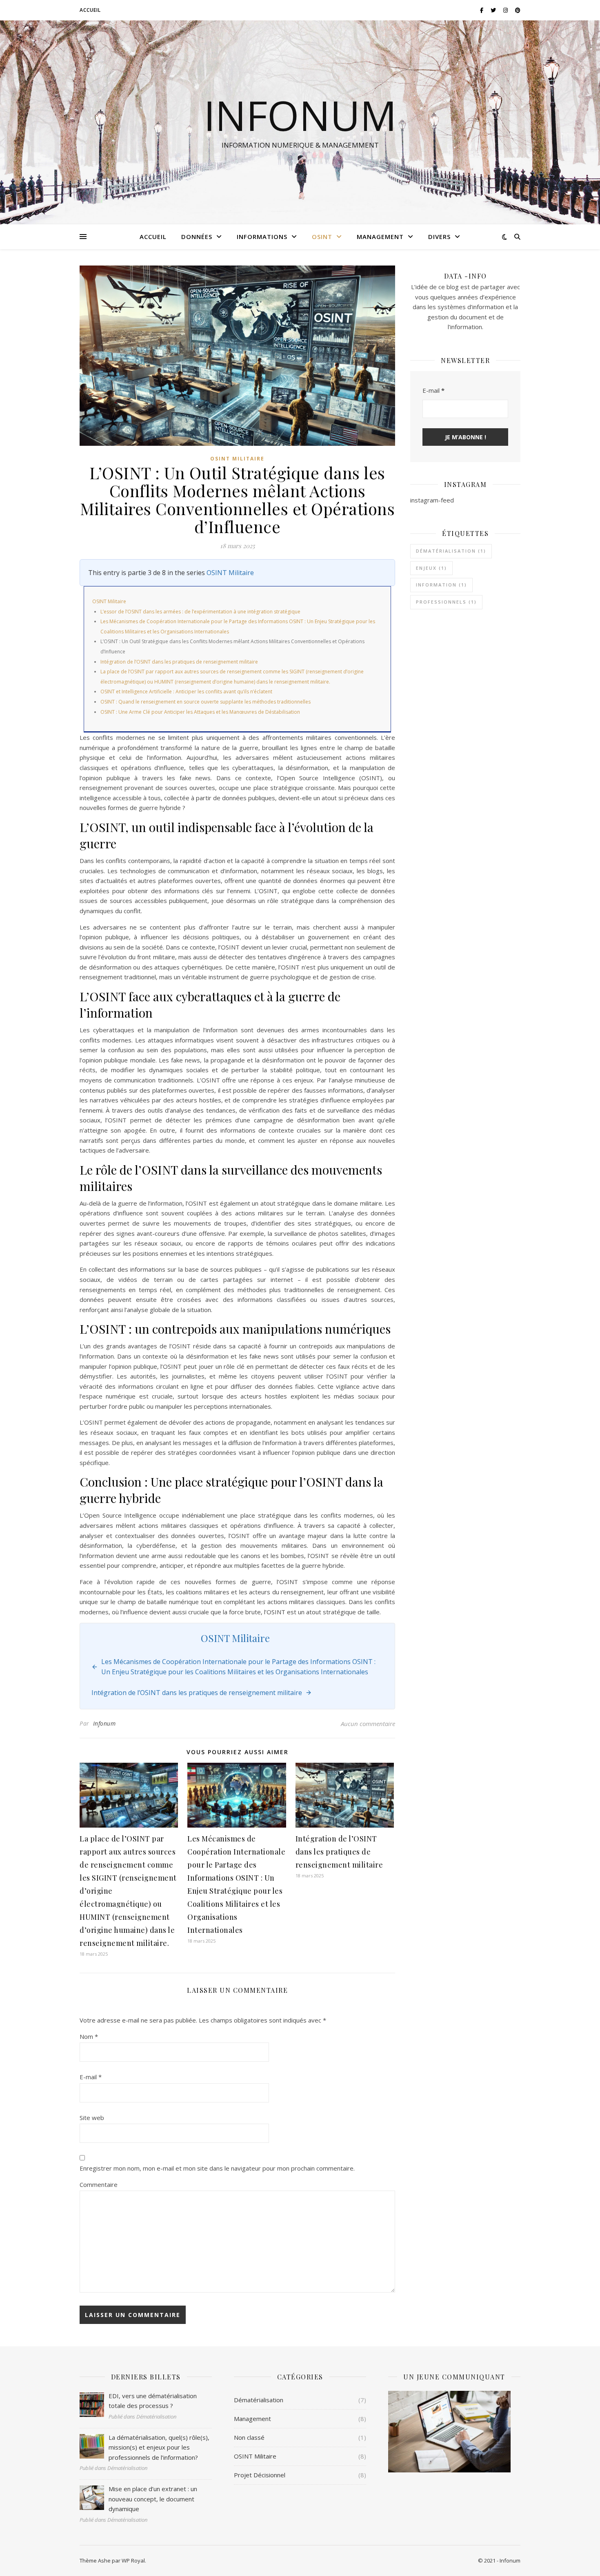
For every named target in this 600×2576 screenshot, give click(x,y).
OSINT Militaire (237, 459)
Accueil (90, 10)
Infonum (300, 115)
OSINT (322, 237)
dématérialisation (451, 551)
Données (197, 237)
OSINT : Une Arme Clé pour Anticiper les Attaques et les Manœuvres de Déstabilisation (200, 712)
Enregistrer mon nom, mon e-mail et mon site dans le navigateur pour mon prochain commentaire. (217, 2168)
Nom (89, 2036)
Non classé (249, 2437)
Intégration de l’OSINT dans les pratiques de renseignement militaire (179, 662)
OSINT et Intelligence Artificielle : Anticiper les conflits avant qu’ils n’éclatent (186, 692)
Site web (92, 2118)
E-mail (91, 2077)
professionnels (446, 602)
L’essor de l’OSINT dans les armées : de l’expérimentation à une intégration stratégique (200, 612)
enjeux (431, 568)
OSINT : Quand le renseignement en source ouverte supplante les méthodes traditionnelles (206, 702)
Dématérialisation (259, 2400)
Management (380, 237)
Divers (439, 237)
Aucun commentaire (368, 1724)
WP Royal (133, 2561)
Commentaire (99, 2184)
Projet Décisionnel (260, 2475)
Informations (262, 237)
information (441, 585)
